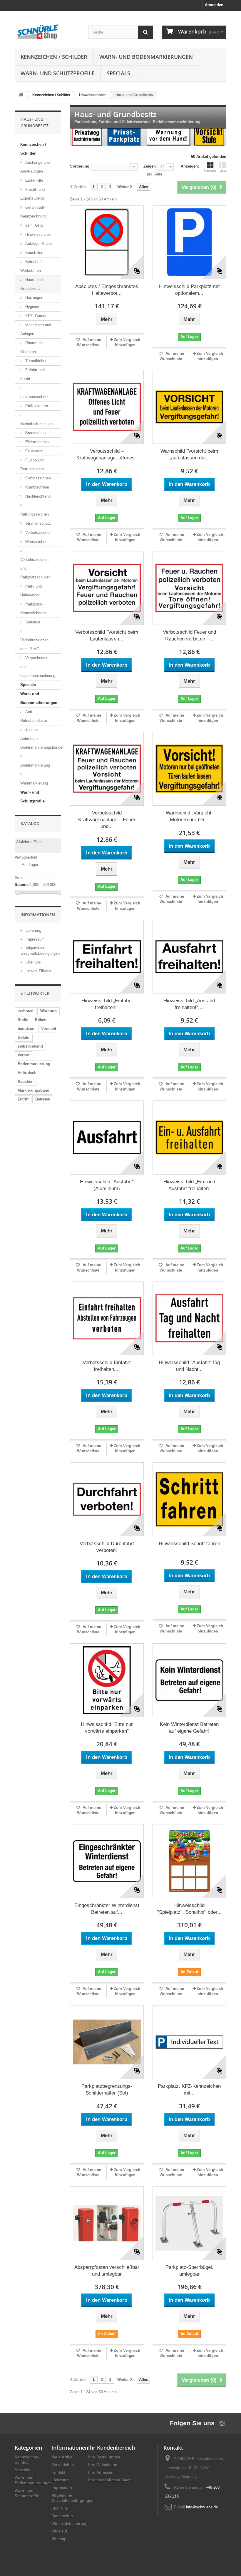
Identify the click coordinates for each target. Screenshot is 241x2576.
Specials (118, 73)
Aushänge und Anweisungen (35, 167)
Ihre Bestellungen (104, 2457)
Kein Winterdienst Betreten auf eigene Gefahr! (189, 1728)
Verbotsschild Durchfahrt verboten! (107, 1547)
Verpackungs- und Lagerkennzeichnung (38, 667)
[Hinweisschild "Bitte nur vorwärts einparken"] (107, 1680)
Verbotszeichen (38, 532)
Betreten (43, 1099)
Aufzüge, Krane (38, 244)
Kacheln (210, 170)
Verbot (24, 1055)
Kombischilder (37, 487)
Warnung (48, 1011)
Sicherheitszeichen (36, 424)
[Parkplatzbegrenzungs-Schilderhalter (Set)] (107, 2042)
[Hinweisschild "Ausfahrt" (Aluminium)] (107, 1137)
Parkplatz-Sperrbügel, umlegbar (189, 2271)
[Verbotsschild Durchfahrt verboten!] (107, 1499)
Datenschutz (63, 2516)
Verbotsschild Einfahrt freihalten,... (107, 1366)
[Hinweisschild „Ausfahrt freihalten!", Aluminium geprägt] (189, 957)
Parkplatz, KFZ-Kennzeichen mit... (189, 2090)
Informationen (38, 915)
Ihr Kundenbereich (112, 2448)
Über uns (33, 962)
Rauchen (26, 1082)
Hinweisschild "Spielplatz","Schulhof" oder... (189, 1909)
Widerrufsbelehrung (70, 2524)
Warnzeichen (36, 542)
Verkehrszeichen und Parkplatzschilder (35, 568)
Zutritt (23, 1099)
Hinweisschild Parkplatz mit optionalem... (189, 290)
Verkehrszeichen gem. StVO (34, 644)
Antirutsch (27, 1073)
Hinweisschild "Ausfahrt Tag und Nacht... (189, 1366)
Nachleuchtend (37, 496)
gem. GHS (34, 225)
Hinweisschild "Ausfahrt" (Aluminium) (107, 1185)
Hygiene (32, 307)
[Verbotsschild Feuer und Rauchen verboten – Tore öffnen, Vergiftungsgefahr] (189, 588)
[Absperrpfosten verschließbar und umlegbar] (107, 2223)
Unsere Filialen (38, 971)
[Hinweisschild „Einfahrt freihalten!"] (107, 957)
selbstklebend (30, 1046)
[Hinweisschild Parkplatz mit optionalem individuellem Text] (189, 242)
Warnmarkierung (34, 783)
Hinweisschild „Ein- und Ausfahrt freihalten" (189, 1185)
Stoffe (23, 1020)
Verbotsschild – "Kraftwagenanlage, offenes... (107, 454)
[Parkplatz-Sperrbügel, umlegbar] (189, 2223)
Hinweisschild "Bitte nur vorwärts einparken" (107, 1728)
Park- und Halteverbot (31, 591)
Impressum (35, 939)
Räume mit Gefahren (32, 347)
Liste (223, 170)
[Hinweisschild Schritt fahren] (189, 1499)
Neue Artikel (62, 2457)
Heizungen (34, 298)
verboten (26, 1011)
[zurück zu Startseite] (21, 95)
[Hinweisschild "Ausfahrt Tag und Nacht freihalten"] (189, 1318)
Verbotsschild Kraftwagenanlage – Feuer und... (107, 820)
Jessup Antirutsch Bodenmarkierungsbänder (41, 738)
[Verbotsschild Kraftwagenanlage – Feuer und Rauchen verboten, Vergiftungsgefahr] (107, 769)
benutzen (26, 1029)
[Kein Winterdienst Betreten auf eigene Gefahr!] (189, 1680)
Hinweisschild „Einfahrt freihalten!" (107, 1004)
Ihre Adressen (101, 2472)
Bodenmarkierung (35, 765)
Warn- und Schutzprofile (58, 73)
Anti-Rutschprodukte (34, 716)
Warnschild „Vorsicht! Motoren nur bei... (189, 816)
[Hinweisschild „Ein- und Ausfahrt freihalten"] (189, 1137)
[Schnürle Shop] (47, 32)
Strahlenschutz (37, 523)
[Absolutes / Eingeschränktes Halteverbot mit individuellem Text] (107, 242)
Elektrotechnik (37, 442)
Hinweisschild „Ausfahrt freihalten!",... (189, 1004)
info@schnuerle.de (202, 2507)
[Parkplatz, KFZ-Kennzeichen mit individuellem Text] (189, 2042)
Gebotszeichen (37, 478)
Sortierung (80, 166)
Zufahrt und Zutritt (32, 374)
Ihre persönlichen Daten (110, 2480)
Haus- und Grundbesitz (31, 284)
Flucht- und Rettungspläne (32, 465)
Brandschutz (35, 433)
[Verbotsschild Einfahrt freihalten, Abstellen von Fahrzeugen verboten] (107, 1318)
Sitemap (59, 2539)
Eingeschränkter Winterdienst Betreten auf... (107, 1909)
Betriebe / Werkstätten (31, 266)
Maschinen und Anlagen (36, 329)
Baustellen (34, 253)
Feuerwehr (34, 451)
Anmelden (214, 5)
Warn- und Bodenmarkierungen (146, 57)
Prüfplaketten (36, 406)
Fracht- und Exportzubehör (33, 194)
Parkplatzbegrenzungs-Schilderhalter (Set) (107, 2090)
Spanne (22, 885)
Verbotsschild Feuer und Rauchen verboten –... (189, 635)
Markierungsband (34, 1090)
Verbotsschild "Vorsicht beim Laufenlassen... (107, 635)
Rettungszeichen (35, 514)
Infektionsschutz (34, 397)
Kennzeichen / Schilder (54, 57)
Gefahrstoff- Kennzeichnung (33, 212)
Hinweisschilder (38, 234)
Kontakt (58, 2472)
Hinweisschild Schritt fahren (189, 1544)
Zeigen (150, 166)
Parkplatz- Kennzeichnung (33, 609)
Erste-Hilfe (34, 180)
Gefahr (24, 1037)
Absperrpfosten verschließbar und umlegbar (107, 2271)
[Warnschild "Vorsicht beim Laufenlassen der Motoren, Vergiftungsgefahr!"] (189, 407)
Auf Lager (30, 865)
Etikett (41, 1020)
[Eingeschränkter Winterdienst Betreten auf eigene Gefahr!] (107, 1861)
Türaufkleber (35, 361)
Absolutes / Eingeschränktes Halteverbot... (107, 290)
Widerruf (59, 2531)
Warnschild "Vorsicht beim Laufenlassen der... (189, 454)
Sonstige (32, 622)
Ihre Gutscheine (103, 2465)
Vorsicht (49, 1029)
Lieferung (33, 930)
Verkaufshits (63, 2465)
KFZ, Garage (36, 316)
